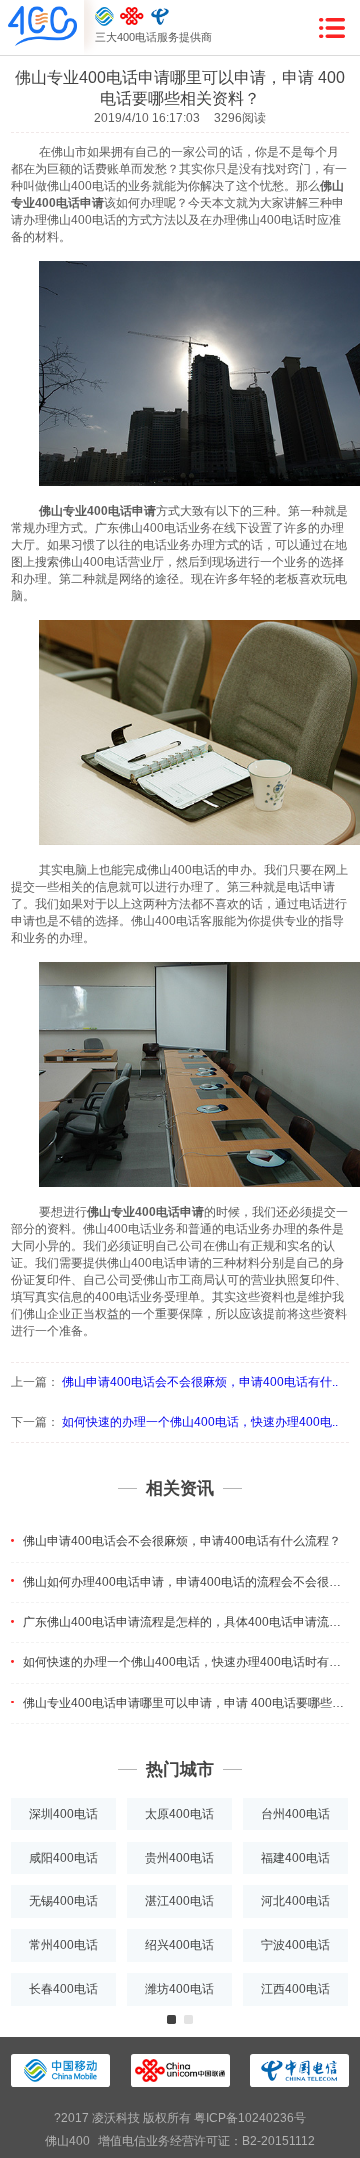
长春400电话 (63, 1989)
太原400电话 (179, 1814)
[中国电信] (160, 16)
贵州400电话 (179, 1858)
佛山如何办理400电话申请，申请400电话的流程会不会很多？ (186, 1582)
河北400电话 (295, 1901)
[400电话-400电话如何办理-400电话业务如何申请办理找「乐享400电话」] (42, 27)
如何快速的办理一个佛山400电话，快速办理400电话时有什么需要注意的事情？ (186, 1662)
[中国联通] (132, 16)
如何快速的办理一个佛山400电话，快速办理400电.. (200, 1422)
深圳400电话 (63, 1814)
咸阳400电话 (63, 1858)
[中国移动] (104, 16)
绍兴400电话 (179, 1945)
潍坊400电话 (179, 1989)
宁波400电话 (295, 1945)
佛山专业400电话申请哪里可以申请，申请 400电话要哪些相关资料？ (186, 1703)
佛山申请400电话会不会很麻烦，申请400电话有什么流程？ (182, 1541)
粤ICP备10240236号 (250, 2118)
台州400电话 (295, 1814)
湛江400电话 (179, 1901)
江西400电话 (295, 1989)
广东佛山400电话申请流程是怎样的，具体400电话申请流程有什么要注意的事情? (186, 1622)
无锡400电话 (63, 1901)
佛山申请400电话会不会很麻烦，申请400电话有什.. (200, 1382)
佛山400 (67, 2141)
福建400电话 (295, 1858)
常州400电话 (63, 1945)
